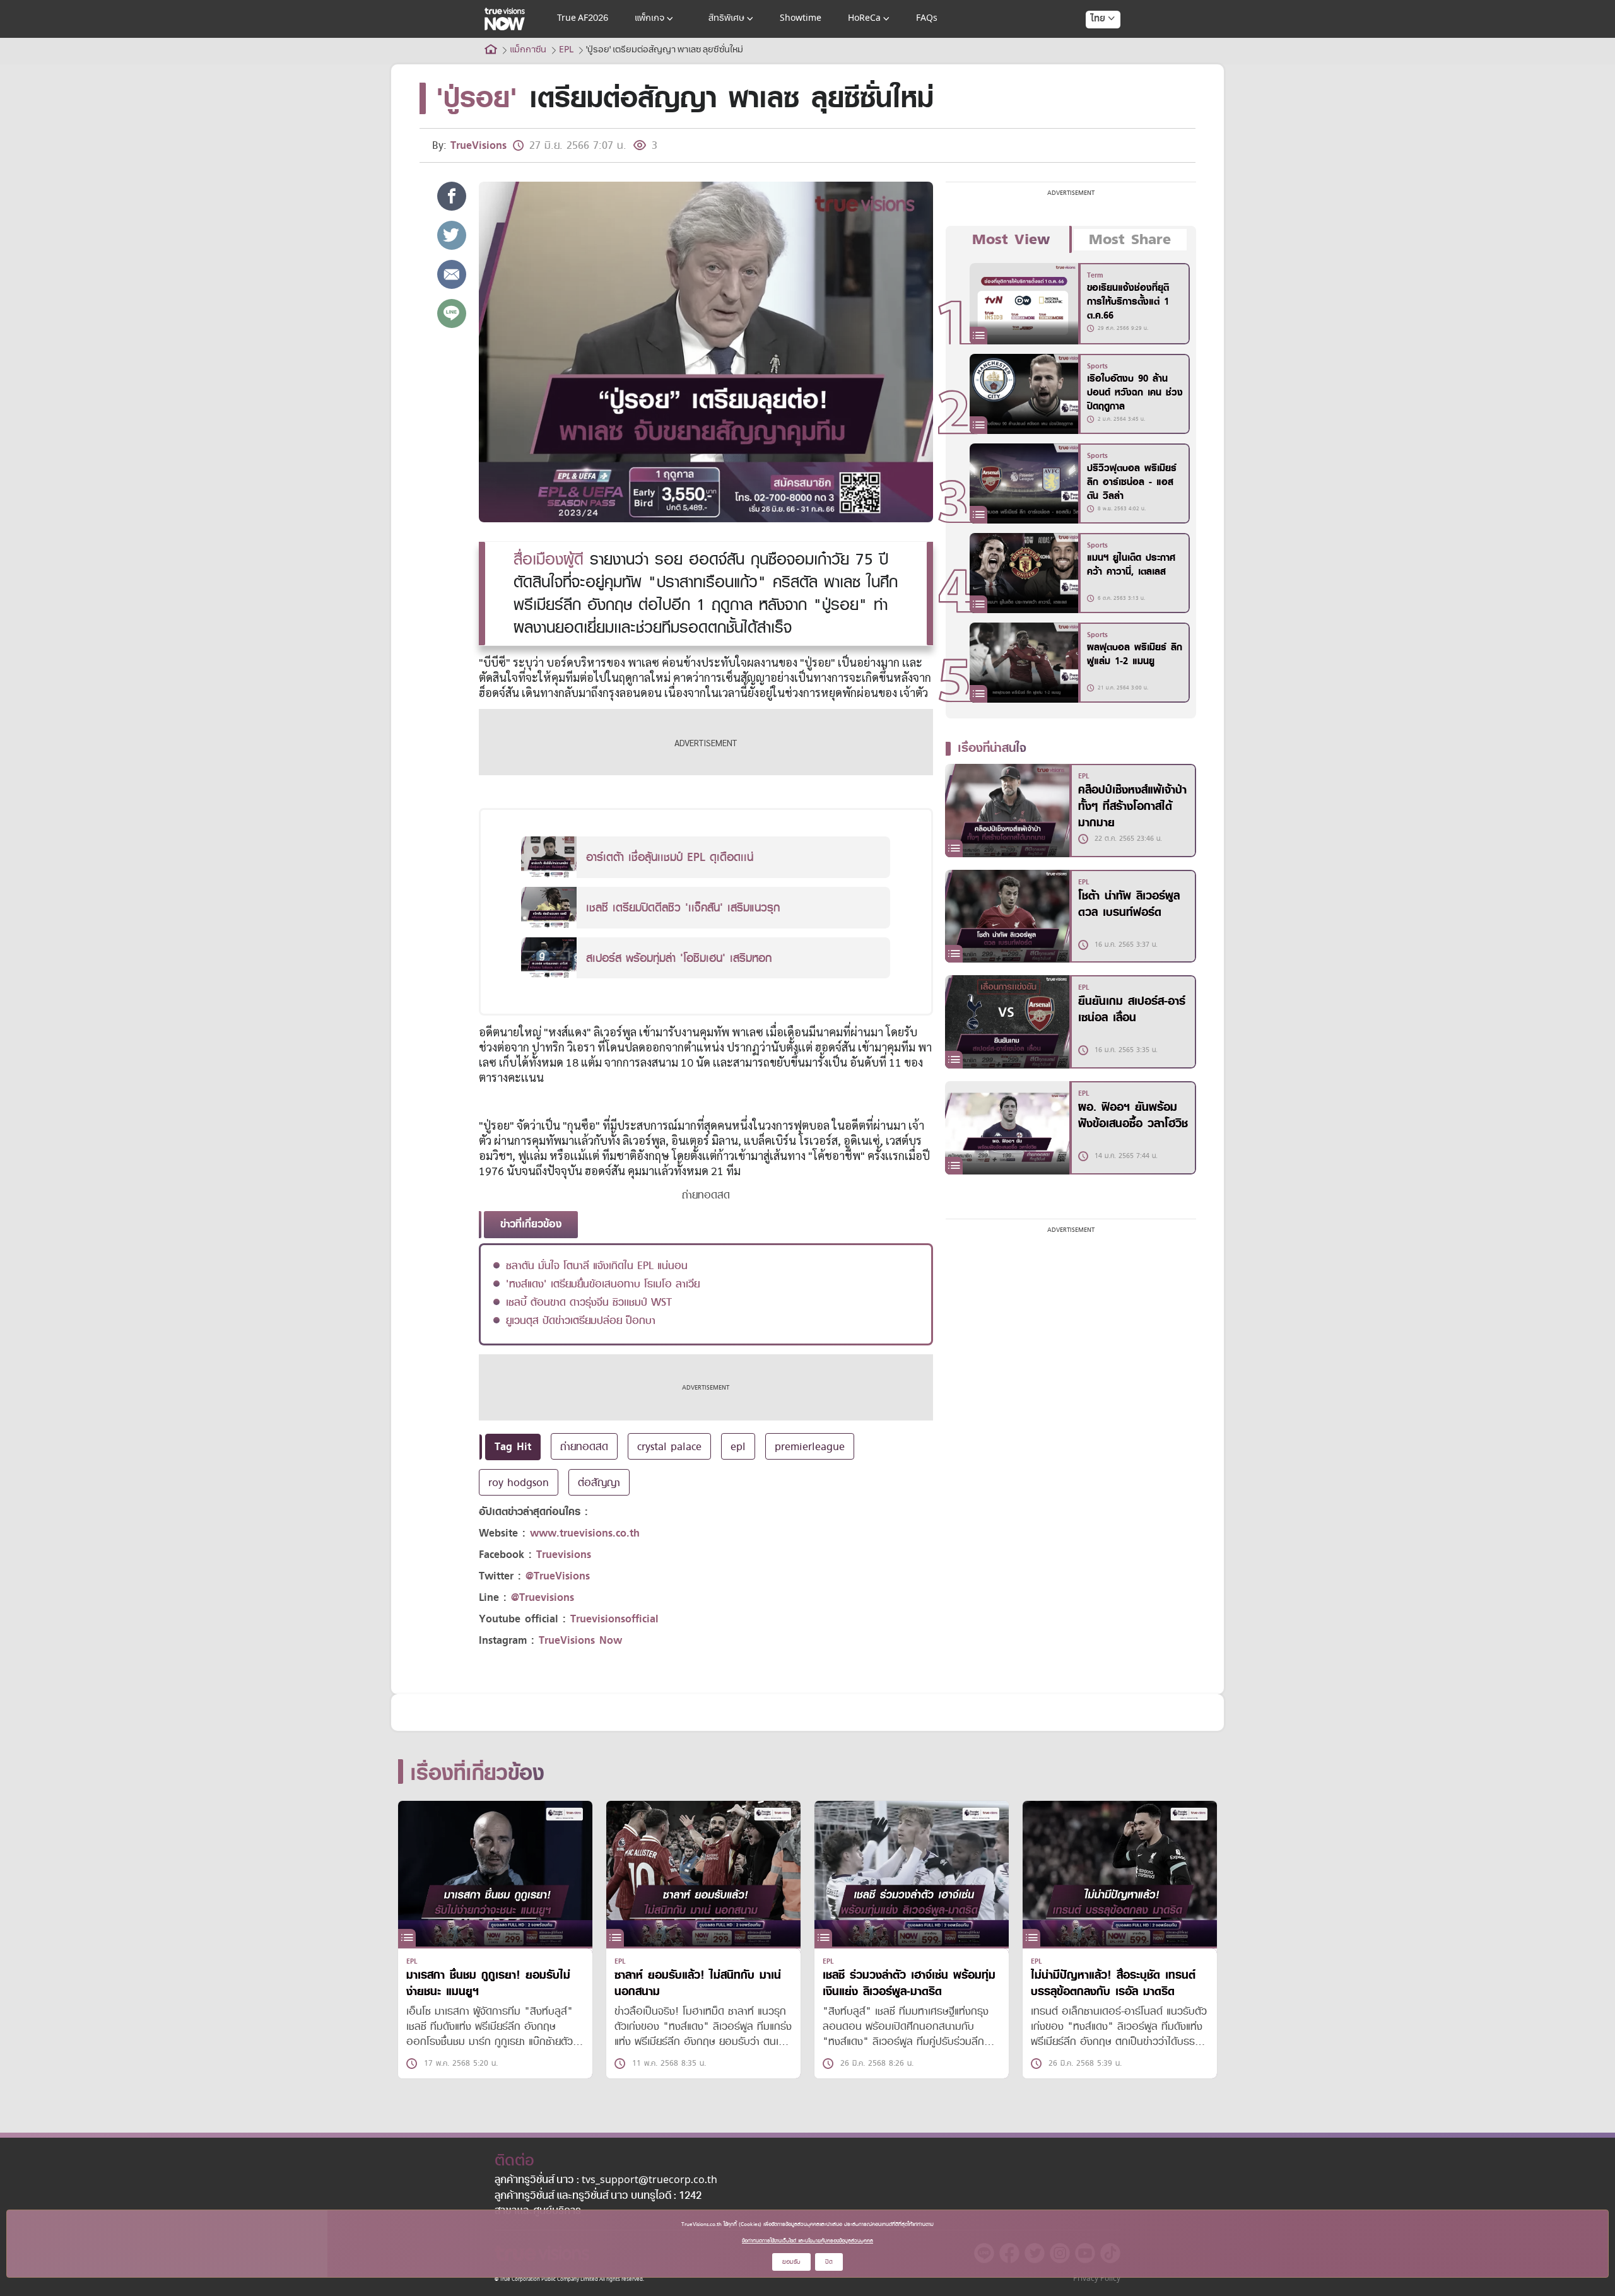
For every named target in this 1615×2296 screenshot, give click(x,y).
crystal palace (669, 1446)
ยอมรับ (791, 2262)
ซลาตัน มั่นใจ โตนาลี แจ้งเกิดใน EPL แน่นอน (597, 1265)
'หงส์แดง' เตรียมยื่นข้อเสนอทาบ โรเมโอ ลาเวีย (603, 1284)
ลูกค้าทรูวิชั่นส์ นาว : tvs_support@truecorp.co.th (606, 2181)
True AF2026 (583, 19)
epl (738, 1446)
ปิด (829, 2262)
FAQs (927, 19)
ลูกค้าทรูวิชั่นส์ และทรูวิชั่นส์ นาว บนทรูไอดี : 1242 (598, 2196)
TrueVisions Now (580, 1640)
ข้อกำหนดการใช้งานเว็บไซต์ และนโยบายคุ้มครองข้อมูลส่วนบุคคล (807, 2240)
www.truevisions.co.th (585, 1533)
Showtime (801, 19)
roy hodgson (519, 1482)
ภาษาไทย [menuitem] (1091, 44)
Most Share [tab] (1130, 240)
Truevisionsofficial (614, 1619)
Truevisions (564, 1555)
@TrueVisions (558, 1576)
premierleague (810, 1446)
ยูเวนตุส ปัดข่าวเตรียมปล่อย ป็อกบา (581, 1320)
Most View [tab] (1011, 240)
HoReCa (864, 19)
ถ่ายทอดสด (584, 1446)
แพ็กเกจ (649, 19)
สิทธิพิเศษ (726, 19)
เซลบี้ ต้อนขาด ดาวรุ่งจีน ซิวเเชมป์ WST (589, 1302)
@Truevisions (543, 1597)
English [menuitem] (1094, 64)
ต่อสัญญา (599, 1482)
